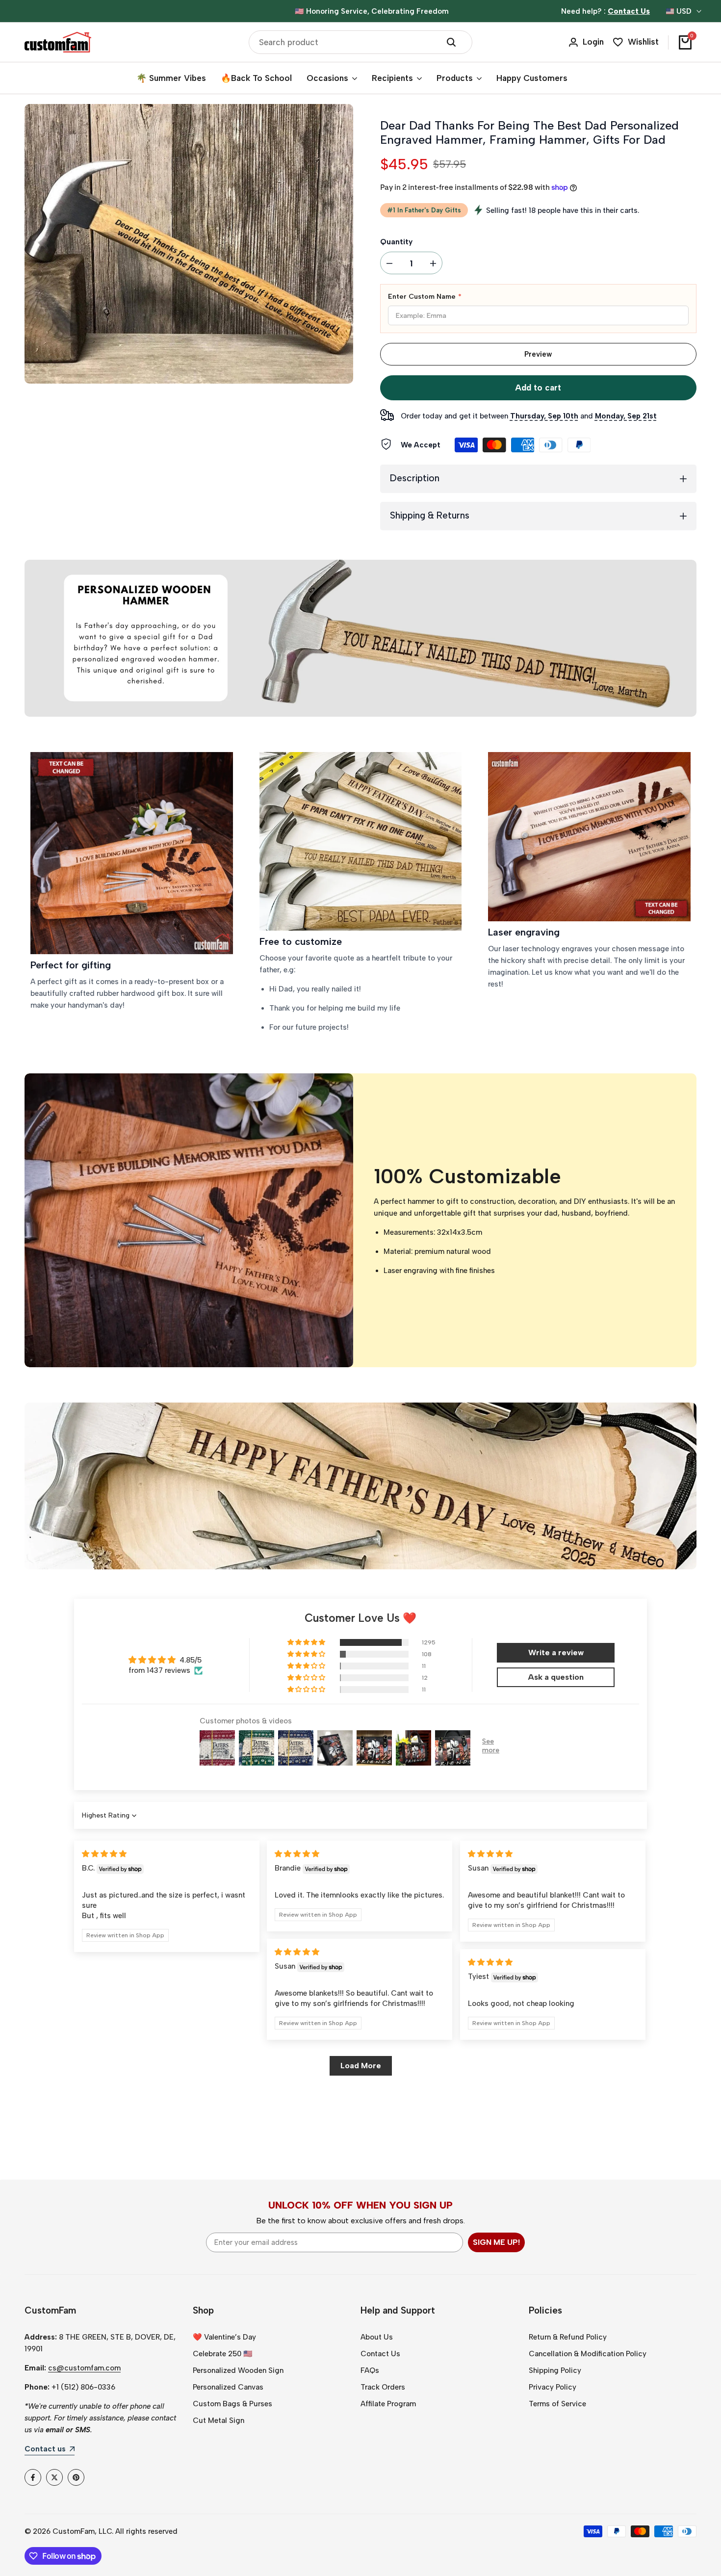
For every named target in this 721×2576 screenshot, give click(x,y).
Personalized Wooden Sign (238, 2370)
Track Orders (383, 2387)
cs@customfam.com (84, 2368)
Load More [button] (361, 2066)
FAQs (370, 2370)
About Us (377, 2337)
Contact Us (380, 2354)
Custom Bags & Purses (232, 2404)
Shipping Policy (555, 2370)
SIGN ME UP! (496, 2242)
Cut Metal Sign (219, 2420)
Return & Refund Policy (568, 2337)
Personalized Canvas (228, 2387)
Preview (538, 354)
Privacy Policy (553, 2387)
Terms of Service (557, 2404)
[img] (104, 1854)
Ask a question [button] (556, 1677)
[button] (307, 1642)
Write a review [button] (556, 1652)
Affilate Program (388, 2404)
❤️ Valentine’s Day (224, 2337)
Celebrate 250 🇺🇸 (223, 2354)
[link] (132, 853)
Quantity (396, 242)
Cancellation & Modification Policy (588, 2354)
